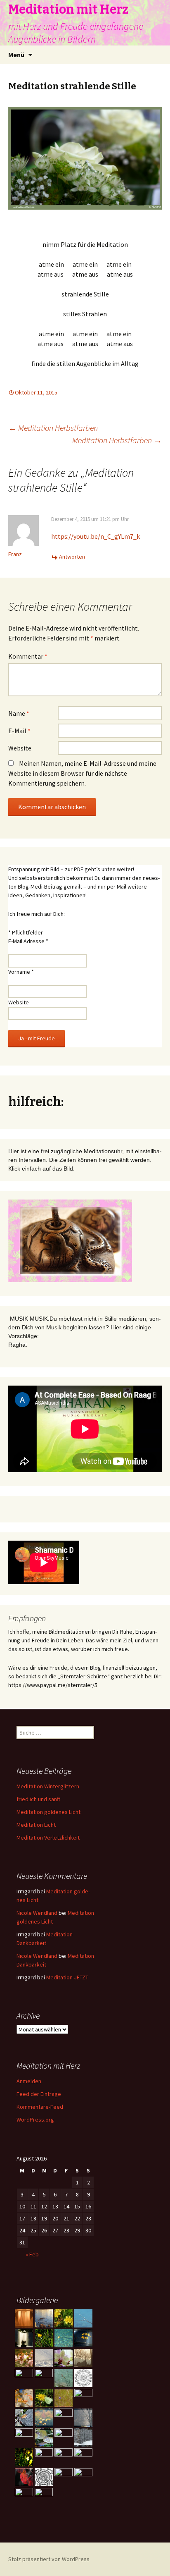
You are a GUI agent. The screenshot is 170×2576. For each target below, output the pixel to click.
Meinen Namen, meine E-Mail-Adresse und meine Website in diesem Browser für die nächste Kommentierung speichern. (82, 773)
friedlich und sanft (38, 1799)
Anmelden (29, 2081)
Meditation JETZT (67, 1977)
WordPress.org (35, 2120)
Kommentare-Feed (40, 2107)
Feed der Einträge (39, 2094)
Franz (15, 554)
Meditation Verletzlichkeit (48, 1838)
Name (19, 713)
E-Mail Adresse (28, 941)
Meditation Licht (36, 1825)
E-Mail (19, 731)
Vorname (21, 972)
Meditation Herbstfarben (53, 428)
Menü (16, 55)
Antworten (72, 557)
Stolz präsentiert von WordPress (49, 2559)
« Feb (32, 2254)
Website (20, 748)
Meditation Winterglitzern (48, 1786)
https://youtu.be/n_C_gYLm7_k (96, 536)
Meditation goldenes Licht (48, 1812)
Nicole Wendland (37, 1913)
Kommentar (28, 656)
